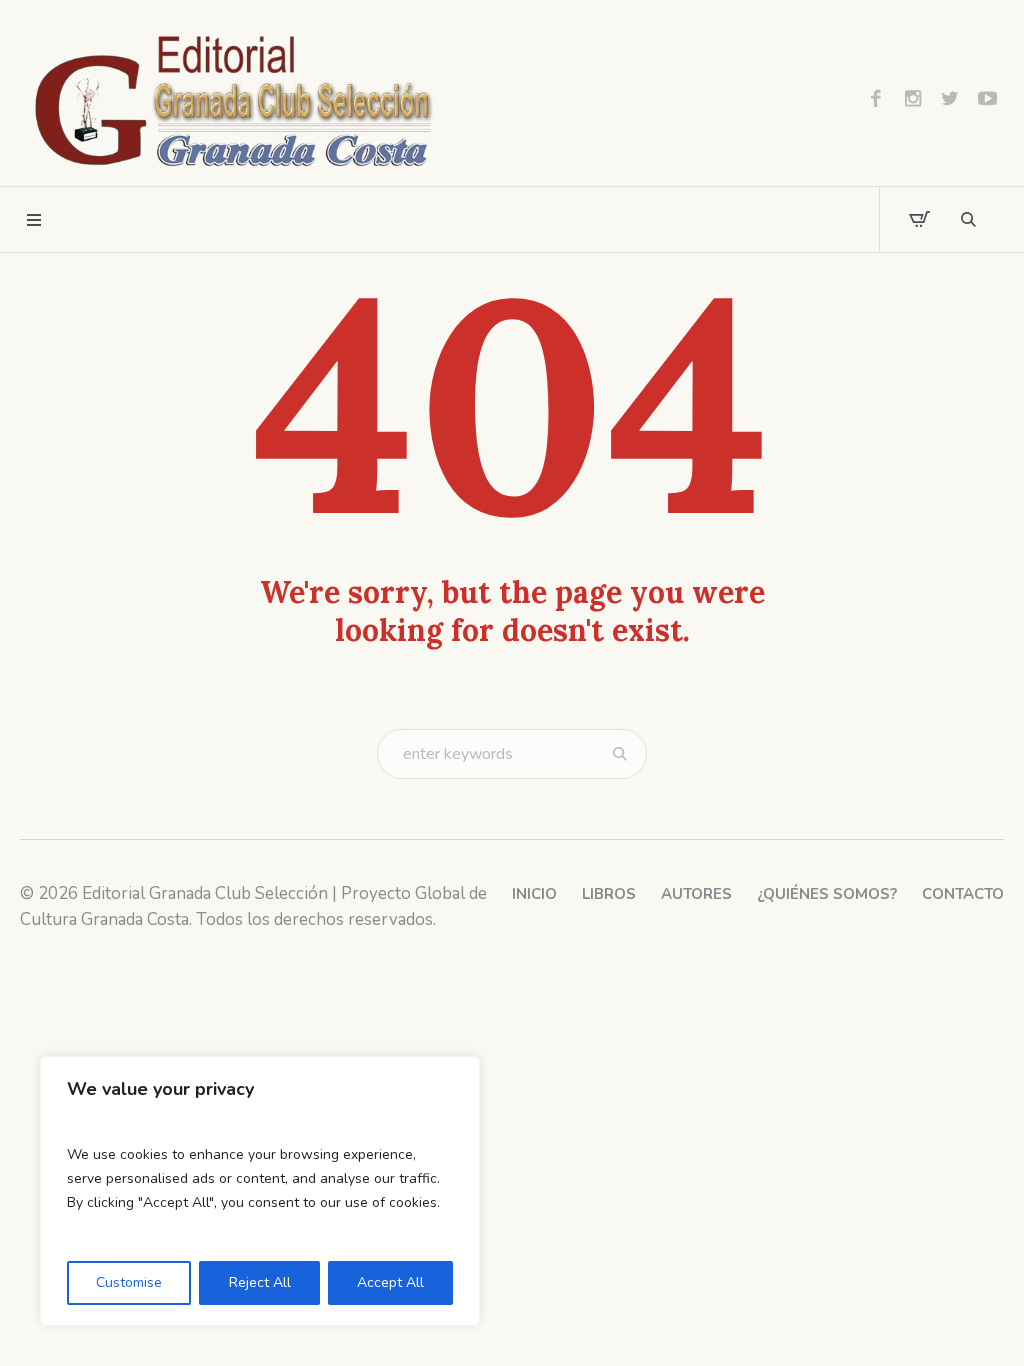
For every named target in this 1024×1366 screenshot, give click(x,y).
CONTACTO (963, 894)
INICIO (534, 894)
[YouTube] (987, 98)
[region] (260, 1191)
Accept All (390, 1282)
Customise (129, 1282)
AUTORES (696, 894)
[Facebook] (876, 98)
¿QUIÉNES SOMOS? (827, 894)
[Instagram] (913, 98)
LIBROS (609, 894)
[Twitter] (950, 98)
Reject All (260, 1282)
